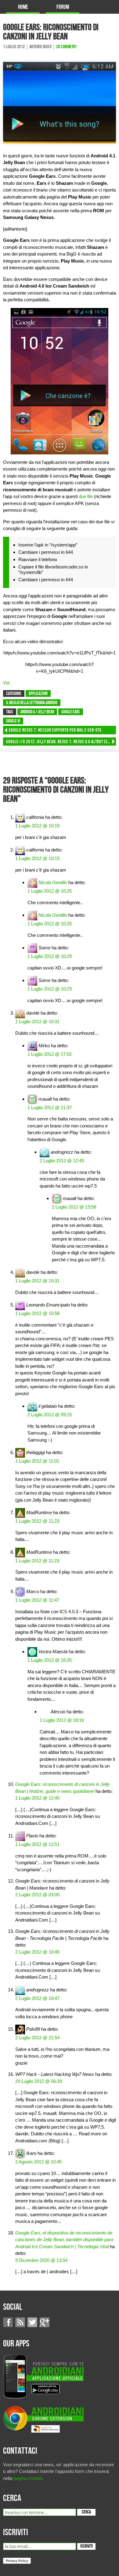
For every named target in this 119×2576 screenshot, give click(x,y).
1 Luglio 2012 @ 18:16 (62, 1720)
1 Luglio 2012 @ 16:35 (50, 1660)
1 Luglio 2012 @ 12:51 (37, 1844)
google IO (13, 721)
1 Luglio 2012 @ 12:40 (37, 1798)
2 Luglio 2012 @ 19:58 (74, 1207)
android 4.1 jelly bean (37, 712)
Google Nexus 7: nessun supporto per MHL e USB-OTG (55, 730)
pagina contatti (28, 2478)
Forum (63, 7)
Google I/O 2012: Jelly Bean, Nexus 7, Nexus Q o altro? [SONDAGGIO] (61, 742)
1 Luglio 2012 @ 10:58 (37, 1313)
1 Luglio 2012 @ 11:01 (37, 1461)
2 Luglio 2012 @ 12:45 (62, 1161)
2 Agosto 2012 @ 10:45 (38, 2162)
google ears (71, 712)
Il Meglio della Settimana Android (32, 703)
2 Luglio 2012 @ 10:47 (37, 1998)
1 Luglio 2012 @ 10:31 (37, 1021)
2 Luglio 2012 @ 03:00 (37, 1895)
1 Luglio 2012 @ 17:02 (50, 1054)
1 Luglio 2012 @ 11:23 (37, 1521)
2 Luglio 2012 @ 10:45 (37, 1952)
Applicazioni (38, 694)
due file (86, 496)
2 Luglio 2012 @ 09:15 (50, 1415)
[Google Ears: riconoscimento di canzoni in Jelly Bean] (60, 102)
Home (23, 7)
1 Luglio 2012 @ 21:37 (50, 1107)
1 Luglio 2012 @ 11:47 (37, 1600)
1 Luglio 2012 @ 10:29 (50, 956)
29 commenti (67, 47)
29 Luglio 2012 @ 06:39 (39, 2081)
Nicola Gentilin (53, 882)
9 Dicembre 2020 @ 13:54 (41, 2260)
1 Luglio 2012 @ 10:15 (37, 826)
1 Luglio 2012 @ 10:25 (50, 891)
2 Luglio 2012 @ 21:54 (37, 2038)
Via (6, 683)
